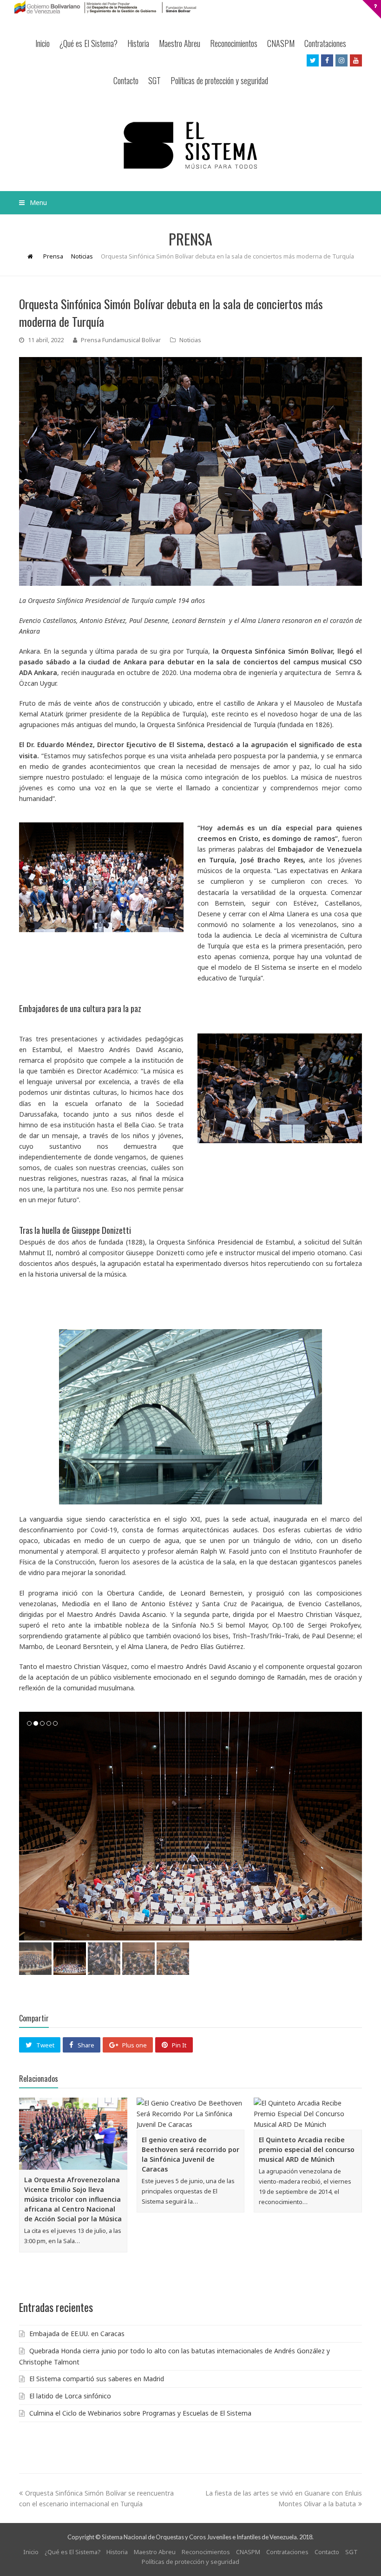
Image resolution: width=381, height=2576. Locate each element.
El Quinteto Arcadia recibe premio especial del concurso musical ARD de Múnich (307, 2149)
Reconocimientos (234, 43)
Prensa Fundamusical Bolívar (121, 340)
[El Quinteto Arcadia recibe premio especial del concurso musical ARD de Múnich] (308, 2114)
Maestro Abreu (180, 43)
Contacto (126, 80)
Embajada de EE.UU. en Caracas (77, 2334)
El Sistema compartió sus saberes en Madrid (97, 2379)
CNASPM (281, 43)
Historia (138, 43)
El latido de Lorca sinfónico (70, 2396)
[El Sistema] (190, 145)
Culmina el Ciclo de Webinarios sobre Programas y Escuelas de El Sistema (140, 2413)
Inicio (43, 43)
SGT (154, 80)
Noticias (190, 340)
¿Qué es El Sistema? (89, 43)
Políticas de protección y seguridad (219, 80)
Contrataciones (325, 43)
